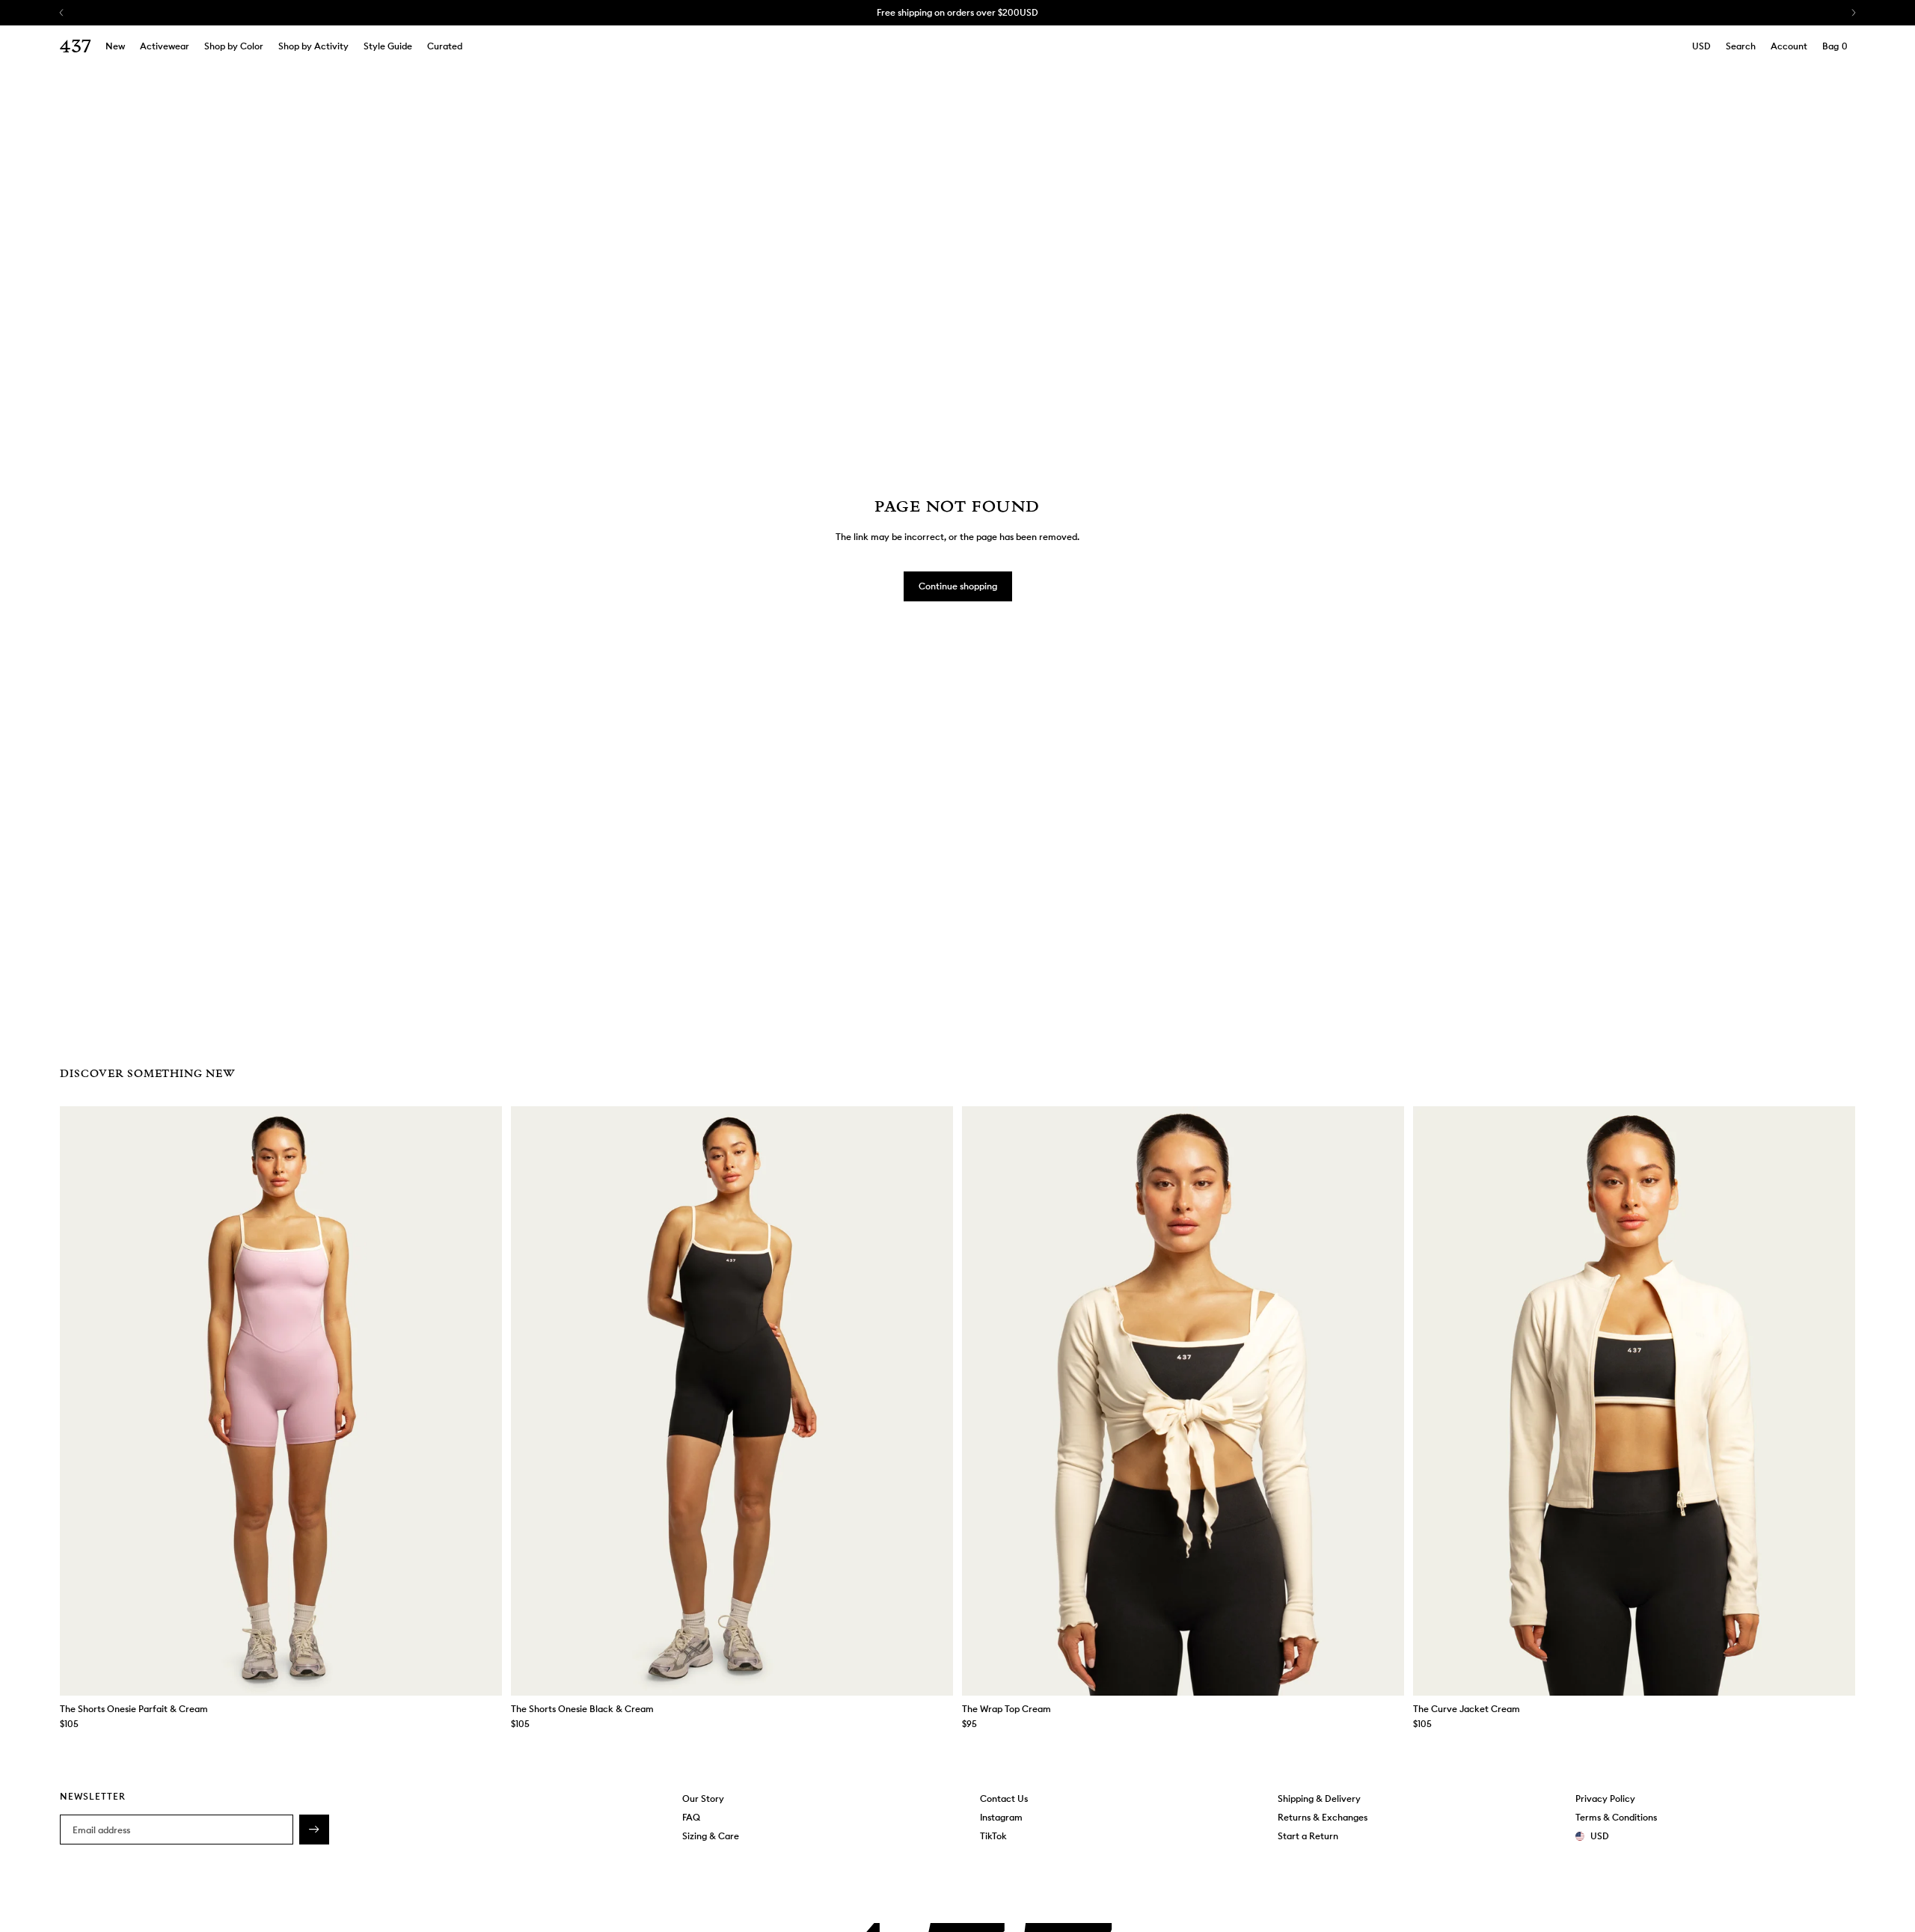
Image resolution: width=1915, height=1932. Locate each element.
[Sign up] (314, 1830)
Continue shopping (958, 586)
